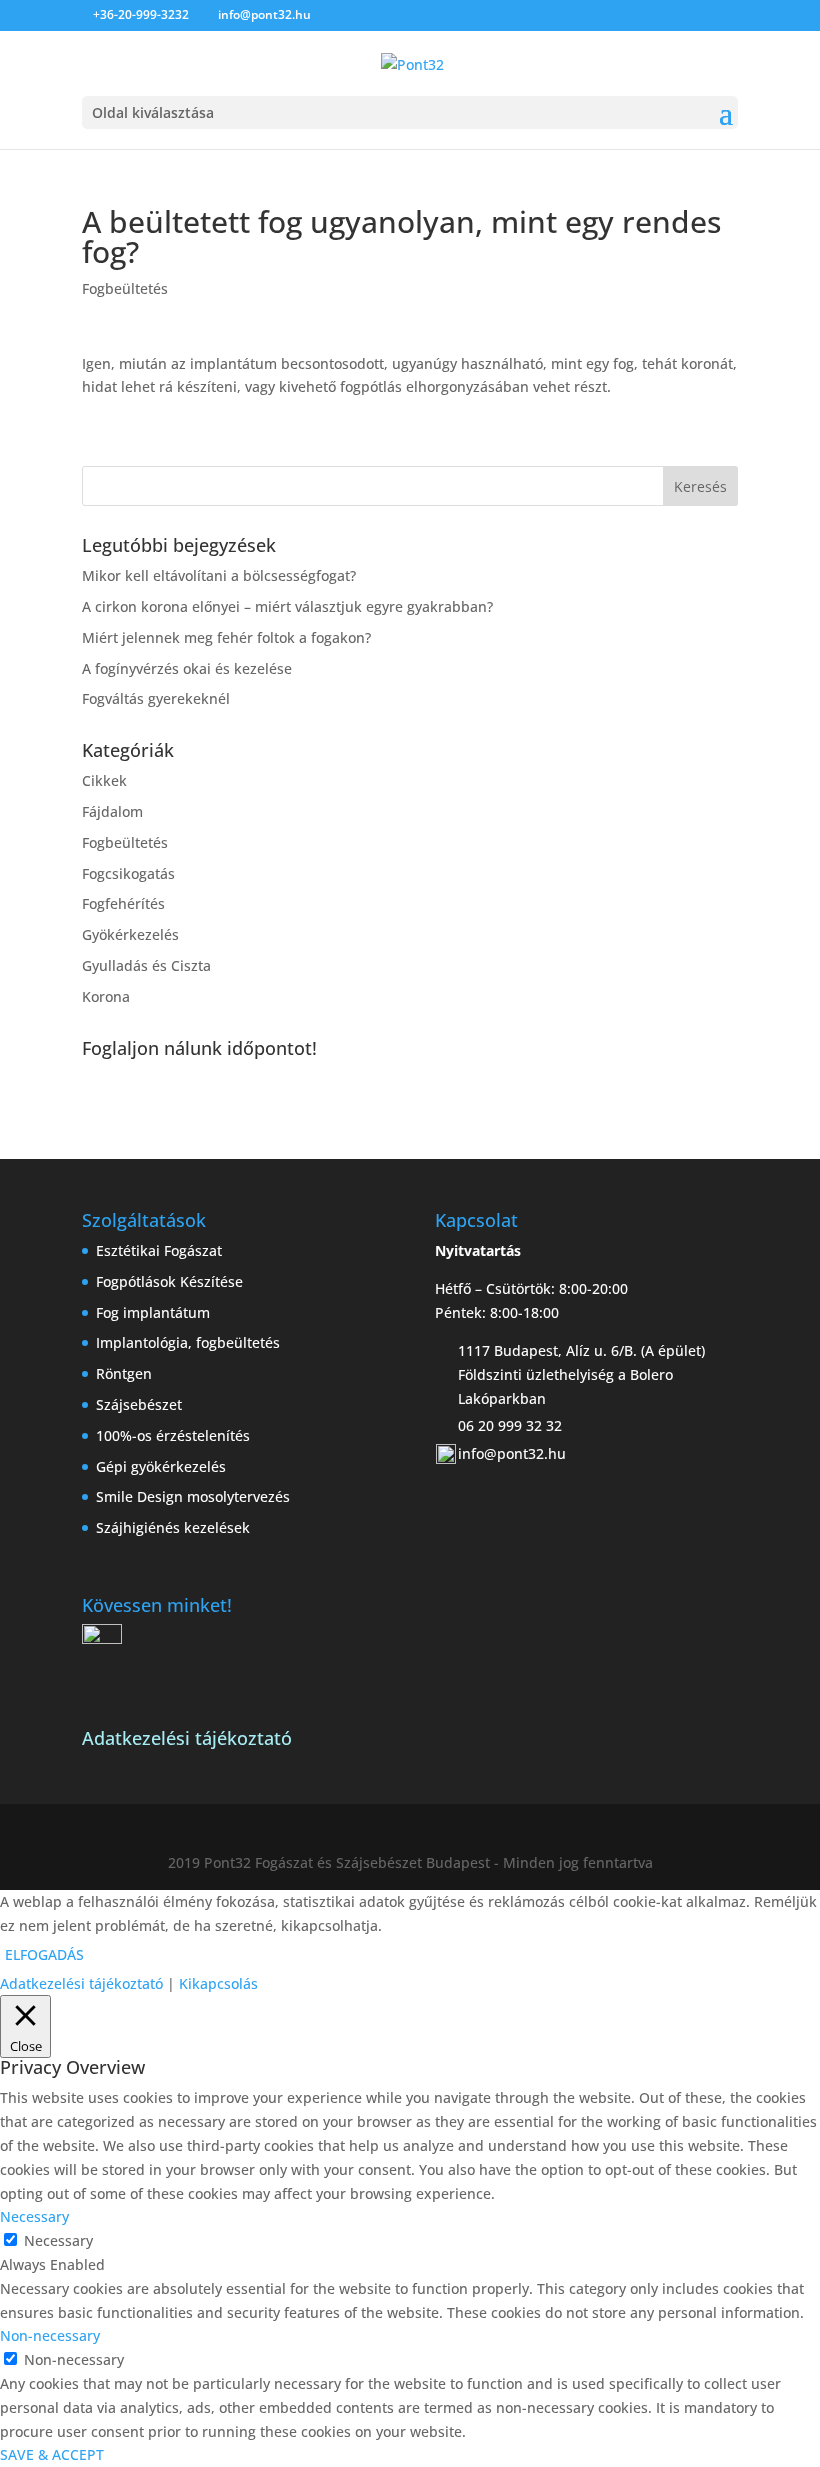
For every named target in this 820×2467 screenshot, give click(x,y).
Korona (106, 996)
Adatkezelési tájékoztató (81, 1983)
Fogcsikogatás (128, 873)
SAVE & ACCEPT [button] (52, 2454)
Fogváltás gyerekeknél (156, 698)
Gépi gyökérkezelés (161, 1466)
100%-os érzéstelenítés (173, 1435)
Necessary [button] (34, 2216)
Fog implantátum (153, 1312)
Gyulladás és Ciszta (146, 965)
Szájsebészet (139, 1404)
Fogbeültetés (125, 288)
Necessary (58, 2240)
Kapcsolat (150, 1083)
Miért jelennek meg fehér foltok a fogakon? (226, 637)
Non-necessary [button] (50, 2335)
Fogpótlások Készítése (169, 1281)
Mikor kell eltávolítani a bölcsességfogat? (219, 575)
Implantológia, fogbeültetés (188, 1342)
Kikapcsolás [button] (218, 1983)
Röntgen (124, 1373)
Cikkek (104, 780)
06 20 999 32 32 (510, 1425)
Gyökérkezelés (130, 934)
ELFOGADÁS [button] (44, 1954)
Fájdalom (112, 811)
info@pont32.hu (512, 1453)
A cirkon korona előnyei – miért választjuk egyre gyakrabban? (287, 606)
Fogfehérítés (123, 903)
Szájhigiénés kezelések (173, 1527)
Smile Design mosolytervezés (193, 1496)
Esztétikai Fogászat (159, 1250)
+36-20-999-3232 (141, 14)
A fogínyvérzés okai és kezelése (187, 668)
